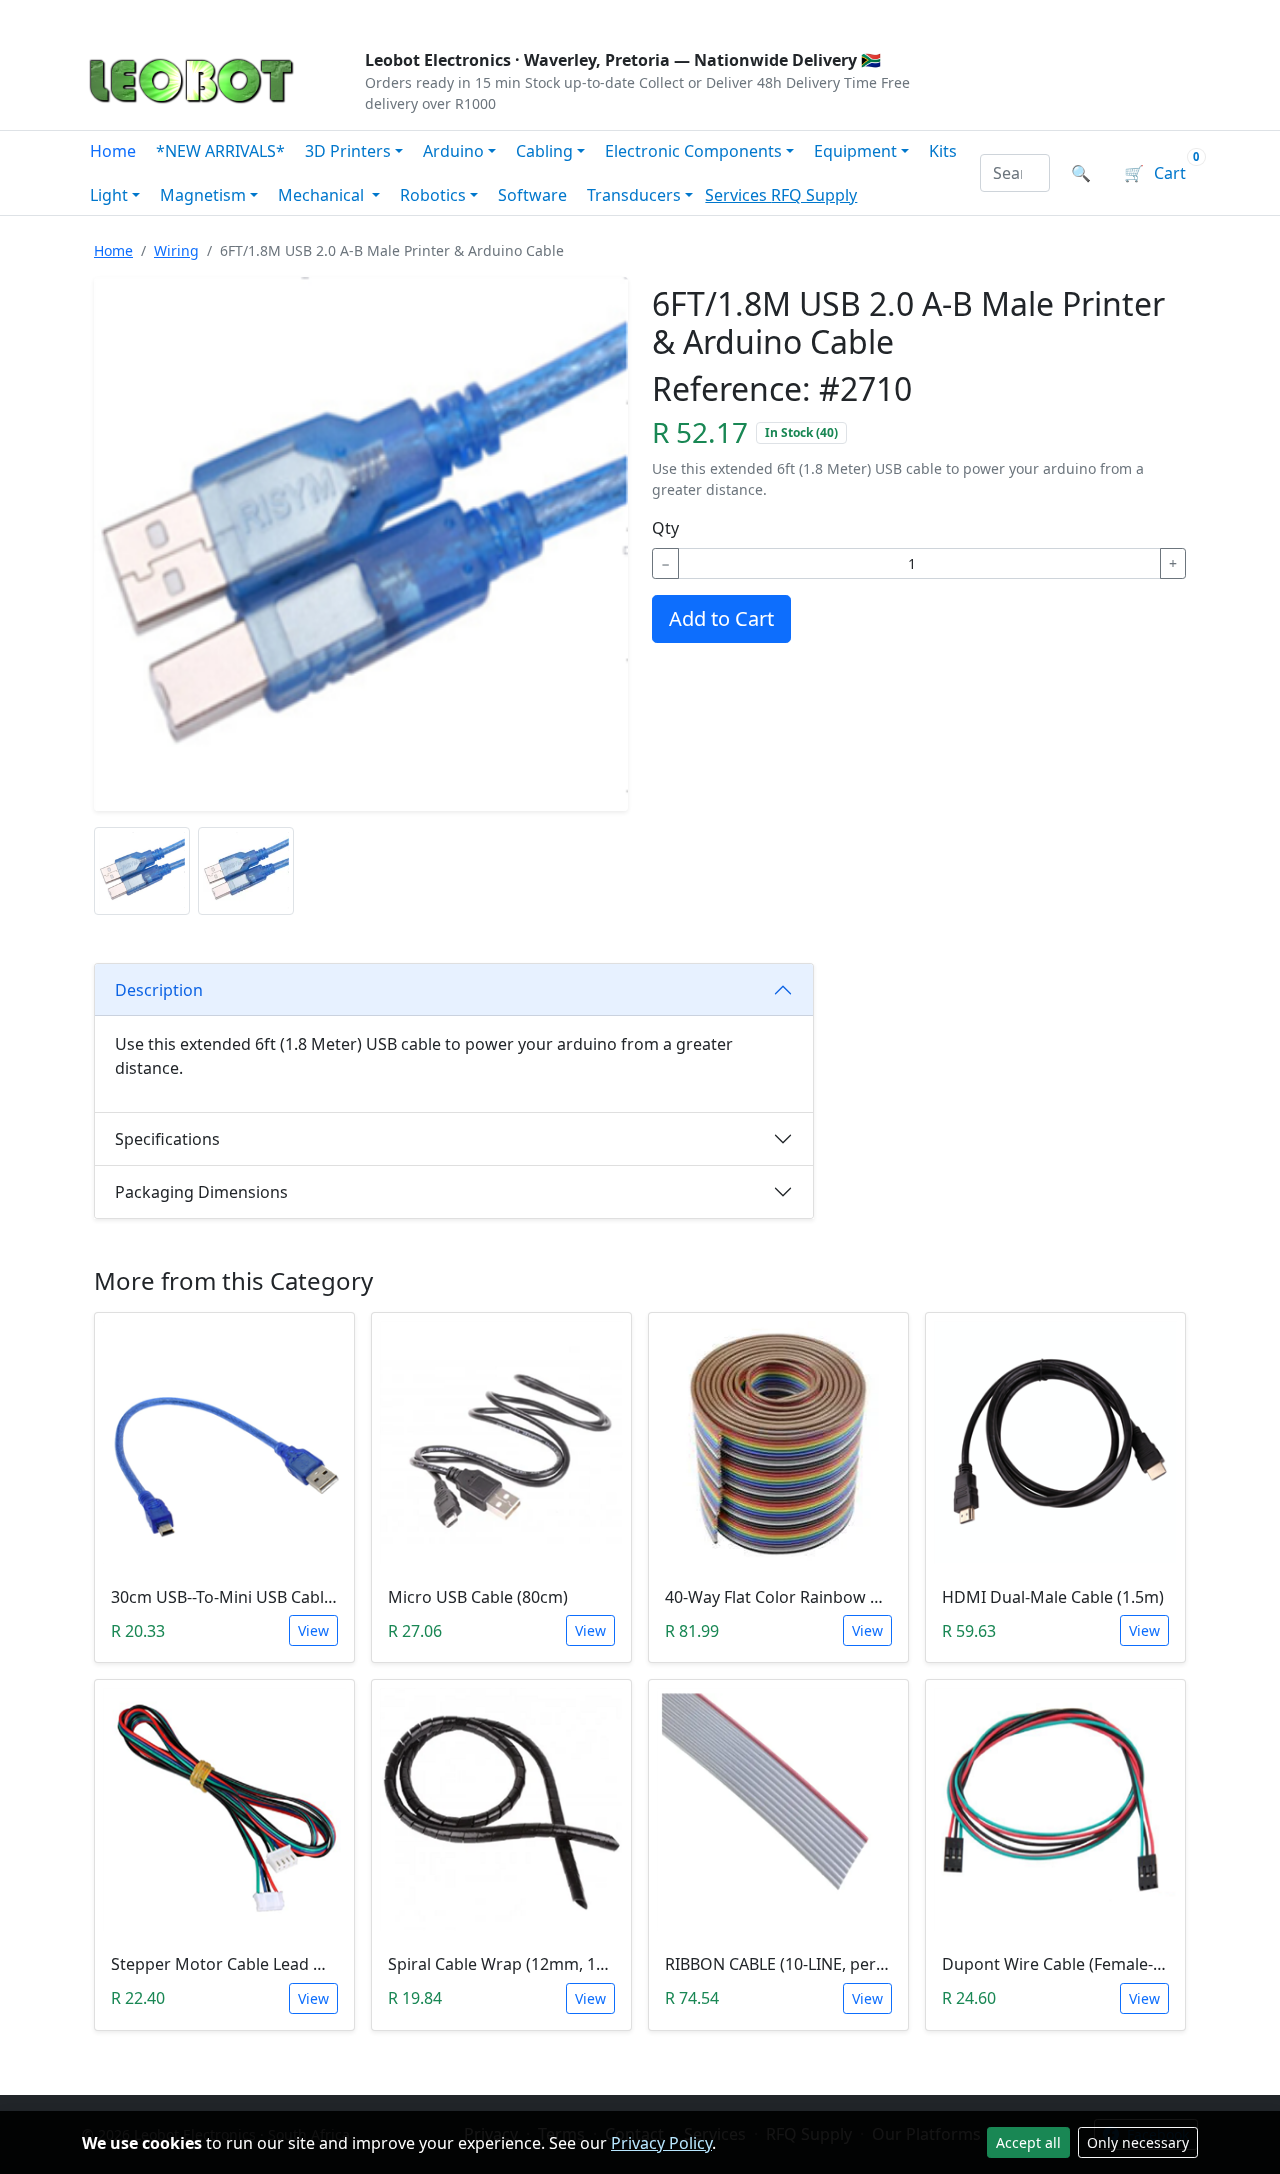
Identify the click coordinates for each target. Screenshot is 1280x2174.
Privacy (517, 16)
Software (532, 195)
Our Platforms (410, 16)
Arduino (453, 151)
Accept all (1028, 2142)
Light (109, 195)
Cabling (544, 151)
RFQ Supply (814, 195)
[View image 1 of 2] (142, 871)
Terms (592, 16)
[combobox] (1015, 173)
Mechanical (323, 195)
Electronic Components (693, 151)
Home (113, 151)
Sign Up (1164, 16)
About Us (212, 16)
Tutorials (119, 16)
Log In (1078, 16)
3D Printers (348, 151)
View (313, 1630)
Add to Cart (721, 618)
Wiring (176, 250)
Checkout (986, 16)
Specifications (167, 1139)
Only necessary (1138, 2142)
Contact (301, 16)
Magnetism (203, 195)
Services (738, 195)
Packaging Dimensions (201, 1192)
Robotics (433, 195)
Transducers (634, 195)
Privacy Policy (661, 2143)
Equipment (855, 151)
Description (159, 990)
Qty (665, 528)
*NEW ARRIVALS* (220, 151)
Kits (943, 151)
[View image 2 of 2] (246, 871)
